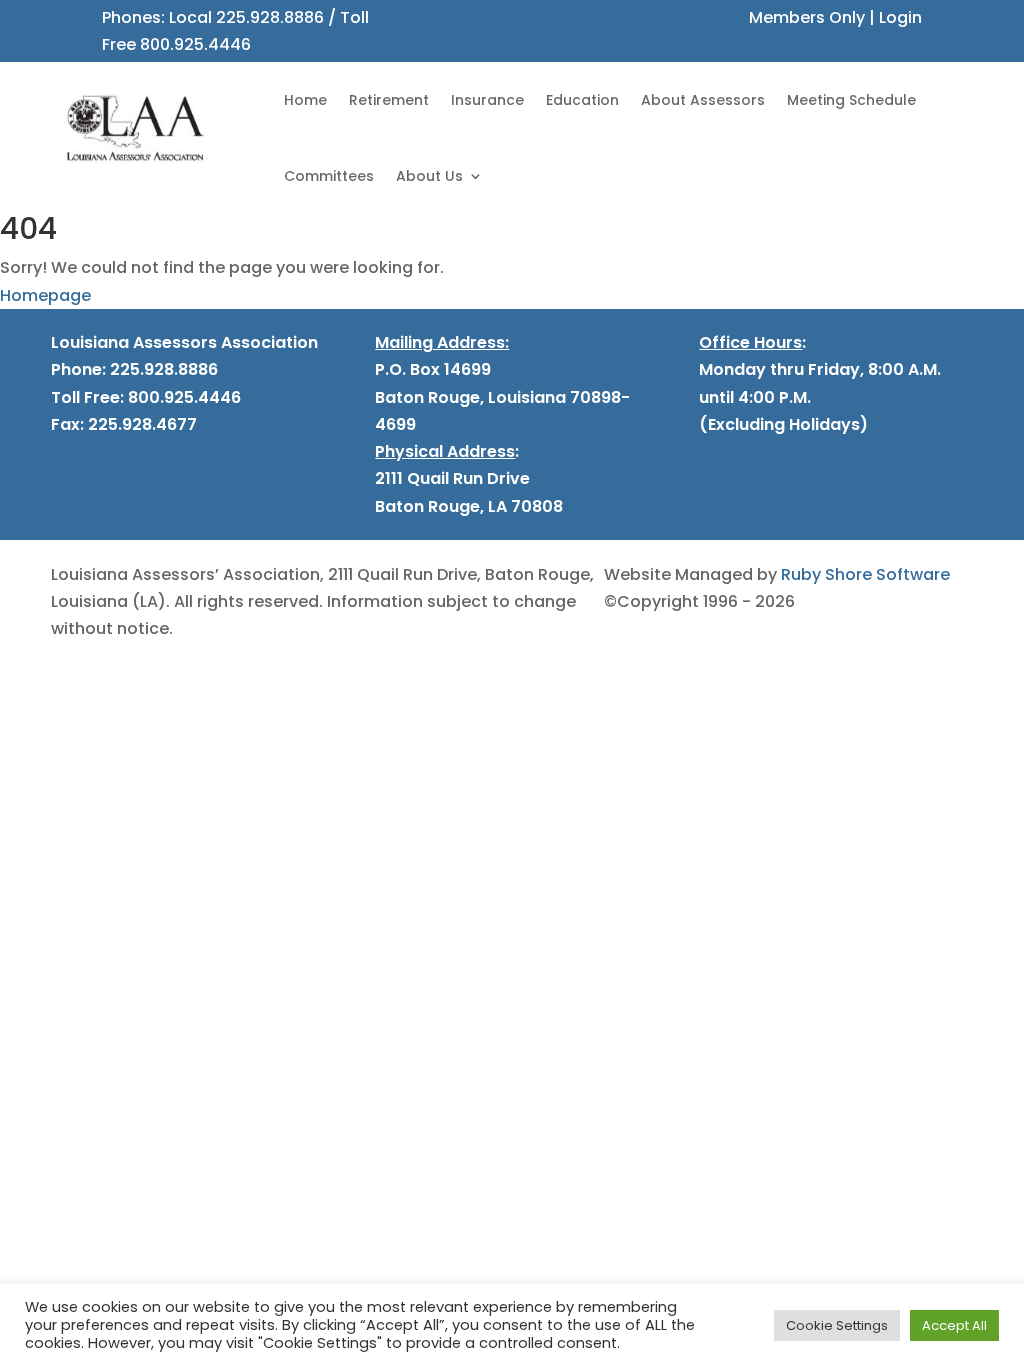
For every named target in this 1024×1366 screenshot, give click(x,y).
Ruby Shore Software (865, 574)
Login (900, 17)
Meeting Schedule (851, 100)
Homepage (45, 295)
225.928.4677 (140, 424)
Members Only (807, 17)
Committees (329, 176)
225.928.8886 (270, 17)
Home (305, 100)
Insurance (487, 100)
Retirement (389, 100)
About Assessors (703, 100)
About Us (429, 176)
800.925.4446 (195, 44)
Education (582, 100)
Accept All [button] (954, 1325)
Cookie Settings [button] (837, 1325)
